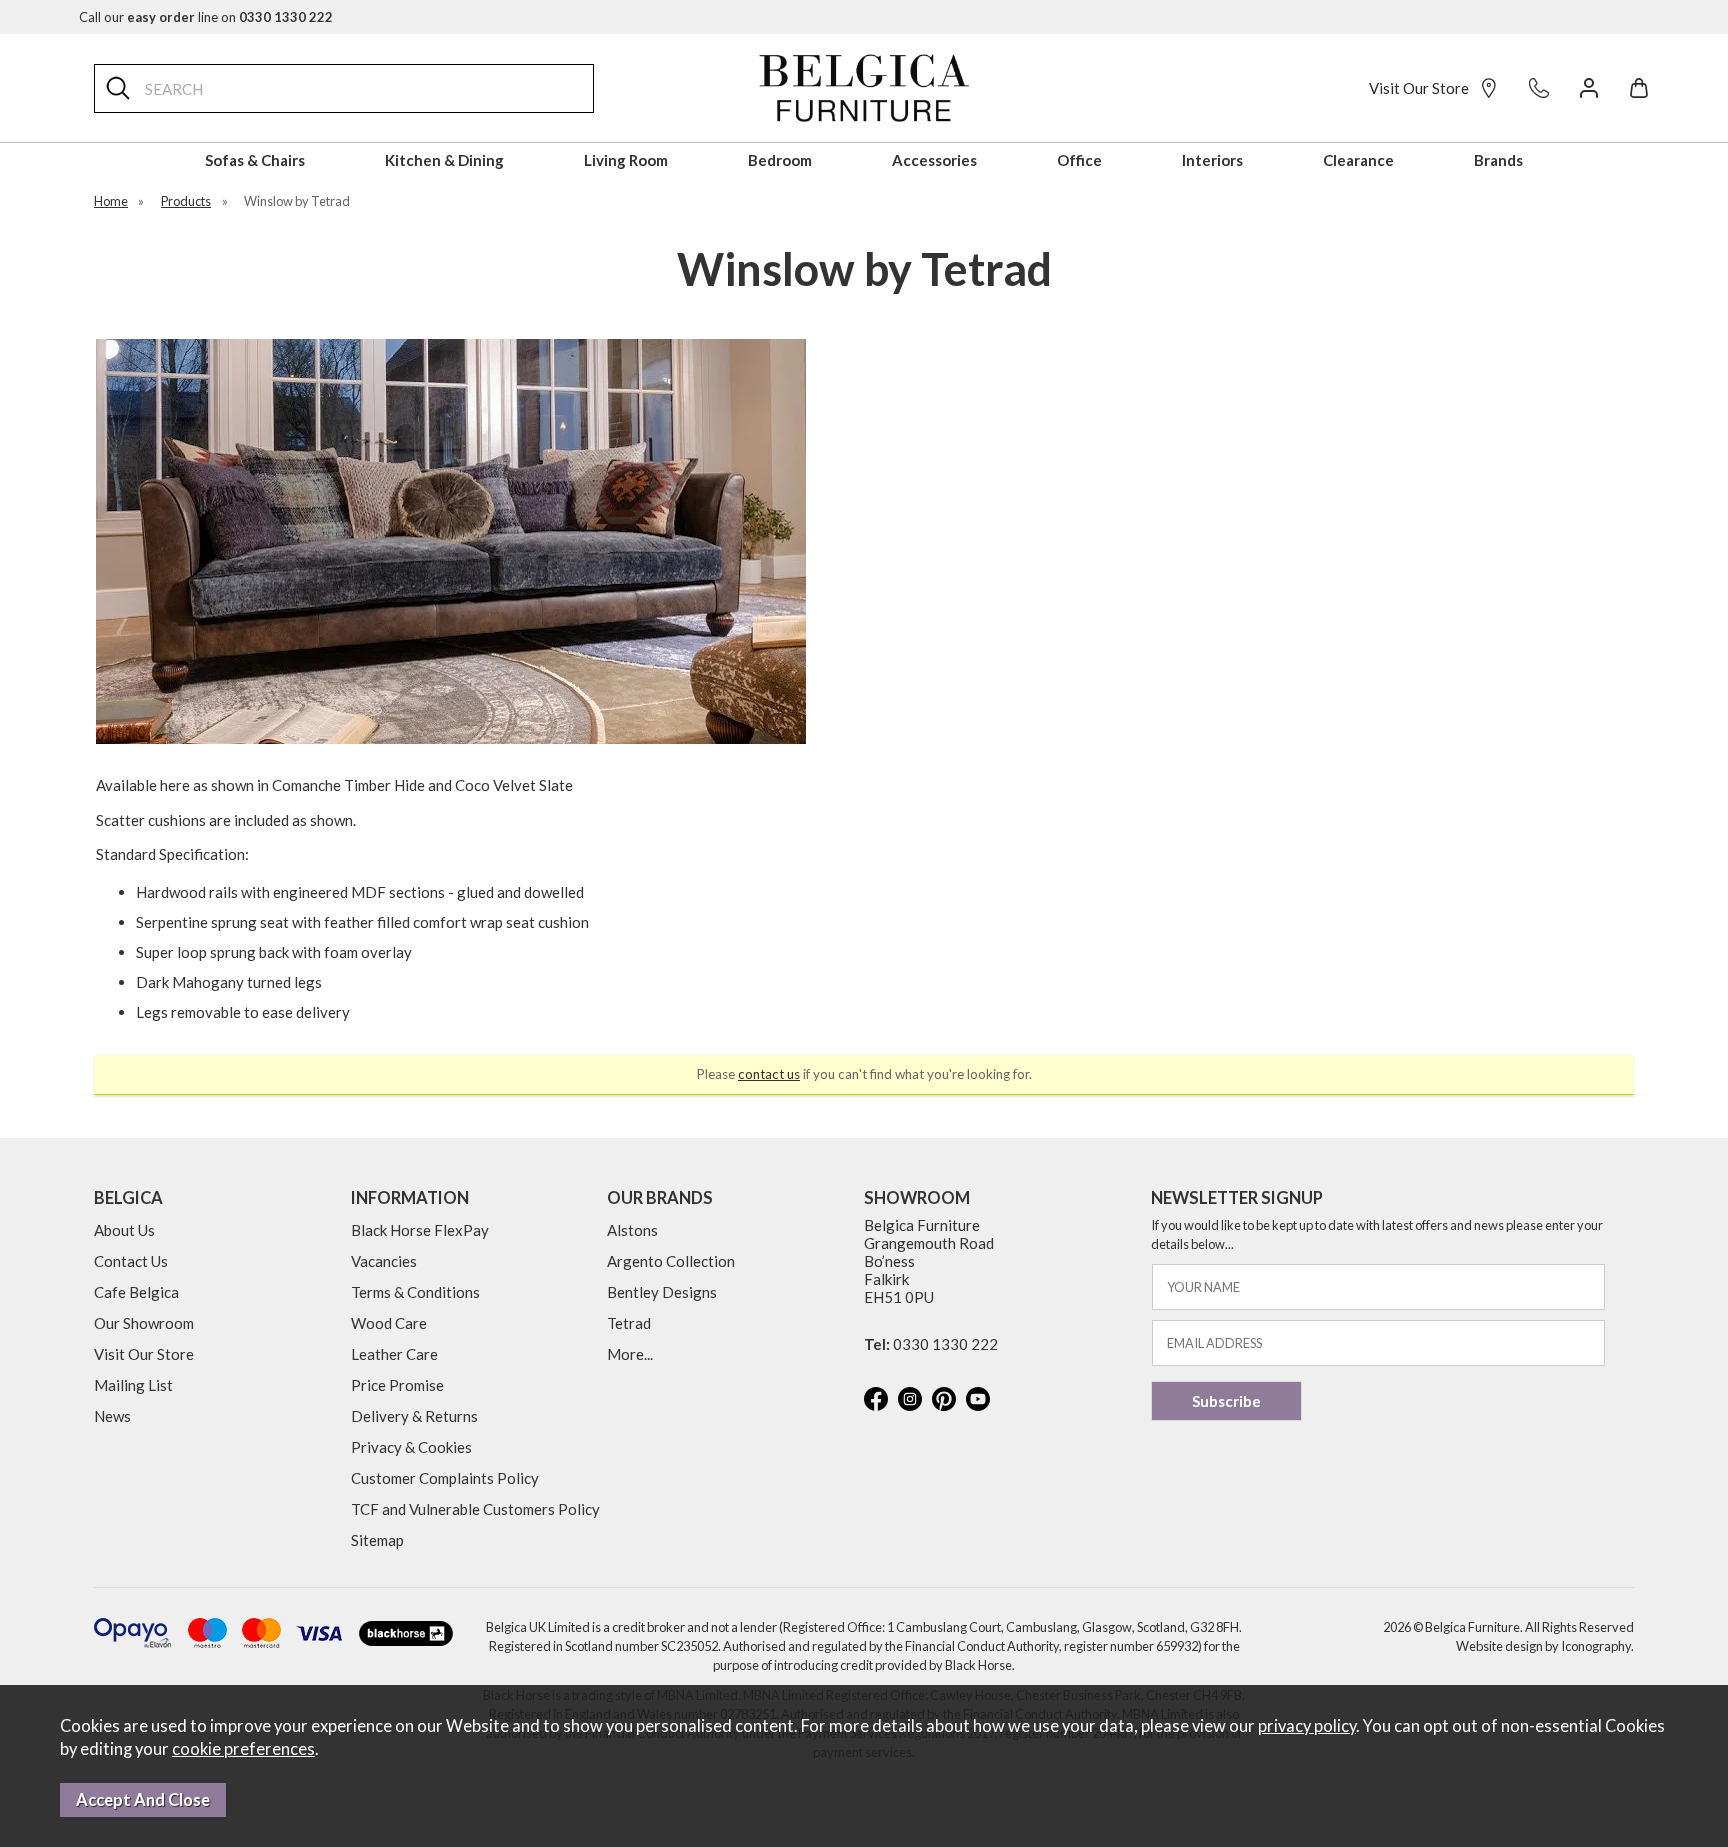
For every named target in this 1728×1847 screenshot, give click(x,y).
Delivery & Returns (414, 1416)
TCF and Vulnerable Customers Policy (475, 1509)
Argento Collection (671, 1261)
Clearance (1358, 160)
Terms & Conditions (415, 1292)
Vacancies (384, 1261)
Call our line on (206, 17)
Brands (1498, 160)
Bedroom (780, 160)
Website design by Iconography (1543, 1646)
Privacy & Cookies (411, 1447)
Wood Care (389, 1323)
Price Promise (397, 1385)
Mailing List (133, 1385)
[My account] (1589, 88)
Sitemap (377, 1540)
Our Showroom (144, 1323)
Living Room (626, 160)
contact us (769, 1074)
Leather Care (394, 1354)
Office (1079, 160)
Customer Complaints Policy (445, 1478)
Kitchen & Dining (444, 160)
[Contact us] (1539, 88)
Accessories (934, 160)
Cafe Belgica (136, 1292)
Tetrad (629, 1323)
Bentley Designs (662, 1292)
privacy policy (1307, 1726)
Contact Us (131, 1261)
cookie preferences (243, 1749)
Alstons (632, 1230)
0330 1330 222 (945, 1344)
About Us (124, 1230)
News (112, 1416)
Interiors (1212, 160)
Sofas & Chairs (255, 160)
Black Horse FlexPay (420, 1230)
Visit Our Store (1419, 88)
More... (630, 1354)
